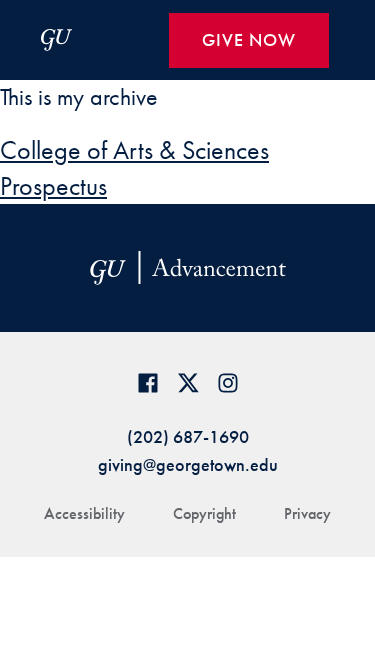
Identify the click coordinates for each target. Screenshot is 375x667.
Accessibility (84, 513)
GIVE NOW (249, 39)
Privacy (307, 513)
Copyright (204, 513)
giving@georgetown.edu (188, 464)
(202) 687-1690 (188, 436)
